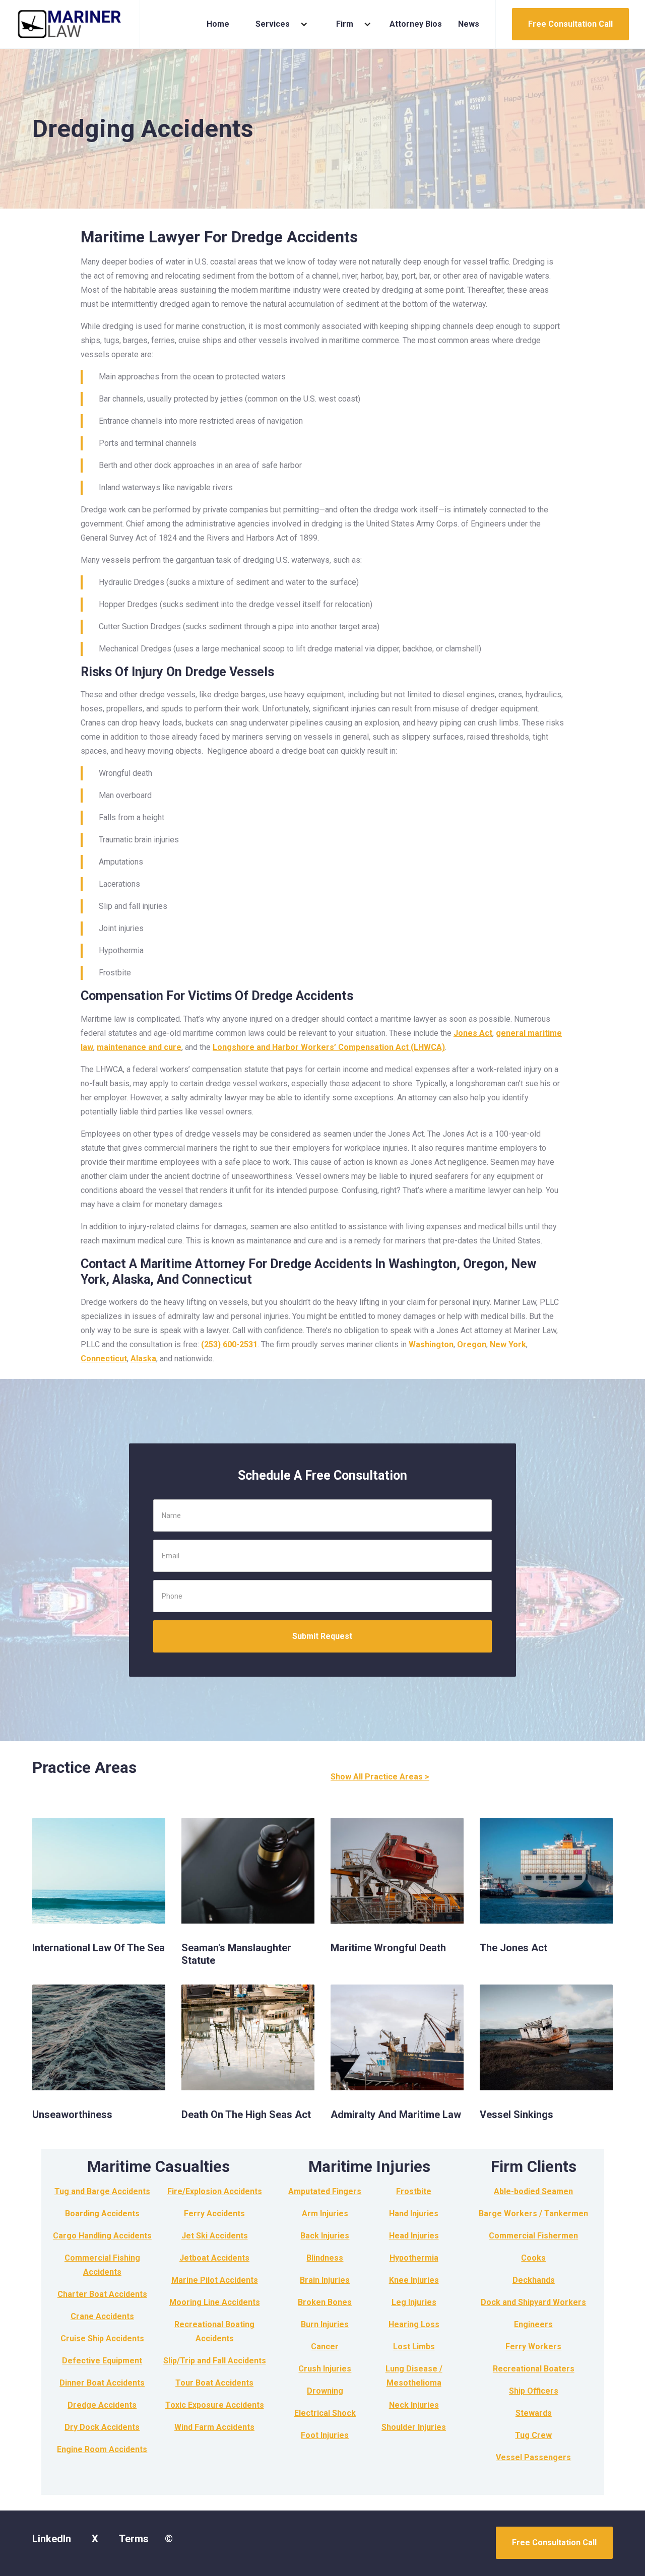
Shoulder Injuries (414, 2427)
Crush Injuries (325, 2369)
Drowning (325, 2391)
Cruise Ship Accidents (102, 2338)
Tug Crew (533, 2435)
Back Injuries (325, 2236)
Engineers (533, 2324)
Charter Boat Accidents (102, 2294)
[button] (278, 24)
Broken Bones (325, 2302)
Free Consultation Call (570, 24)
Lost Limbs (414, 2347)
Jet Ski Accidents (215, 2236)
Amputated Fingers (325, 2191)
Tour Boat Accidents (214, 2383)
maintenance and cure (139, 1047)
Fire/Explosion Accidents (215, 2191)
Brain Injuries (325, 2280)
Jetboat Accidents (214, 2258)
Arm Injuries (325, 2214)
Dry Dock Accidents (102, 2427)
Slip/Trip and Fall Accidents (215, 2361)
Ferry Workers (533, 2347)
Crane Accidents (102, 2316)
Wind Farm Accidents (214, 2427)
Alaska (143, 1359)
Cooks (533, 2258)
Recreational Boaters (534, 2369)
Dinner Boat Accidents (102, 2383)
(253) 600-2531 (229, 1344)
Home (218, 24)
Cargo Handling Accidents (102, 2236)
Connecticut (104, 1359)
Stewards (534, 2413)
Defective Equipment (102, 2361)
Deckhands (534, 2280)
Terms (134, 2539)
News (469, 24)
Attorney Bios (416, 24)
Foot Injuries (325, 2435)
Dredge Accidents (102, 2405)
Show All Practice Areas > (380, 1777)
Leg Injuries (414, 2302)
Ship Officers (534, 2391)
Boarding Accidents (102, 2214)
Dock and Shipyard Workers (533, 2302)
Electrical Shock (325, 2413)
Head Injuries (414, 2236)
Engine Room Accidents (102, 2449)
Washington (431, 1344)
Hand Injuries (414, 2214)
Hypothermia (414, 2258)
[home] (70, 24)
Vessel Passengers (533, 2457)
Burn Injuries (325, 2324)
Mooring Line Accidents (215, 2302)
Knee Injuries (414, 2280)
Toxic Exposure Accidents (215, 2405)
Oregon (472, 1344)
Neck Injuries (414, 2405)
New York (508, 1344)
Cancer (325, 2347)
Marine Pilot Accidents (215, 2280)
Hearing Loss (414, 2324)
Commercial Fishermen (533, 2236)
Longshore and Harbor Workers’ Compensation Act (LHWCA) (329, 1047)
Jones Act (473, 1033)
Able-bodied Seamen (533, 2191)
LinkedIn (52, 2539)
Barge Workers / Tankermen (533, 2214)
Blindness (325, 2258)
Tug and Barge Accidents (102, 2191)
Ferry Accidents (214, 2214)
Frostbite (414, 2191)
